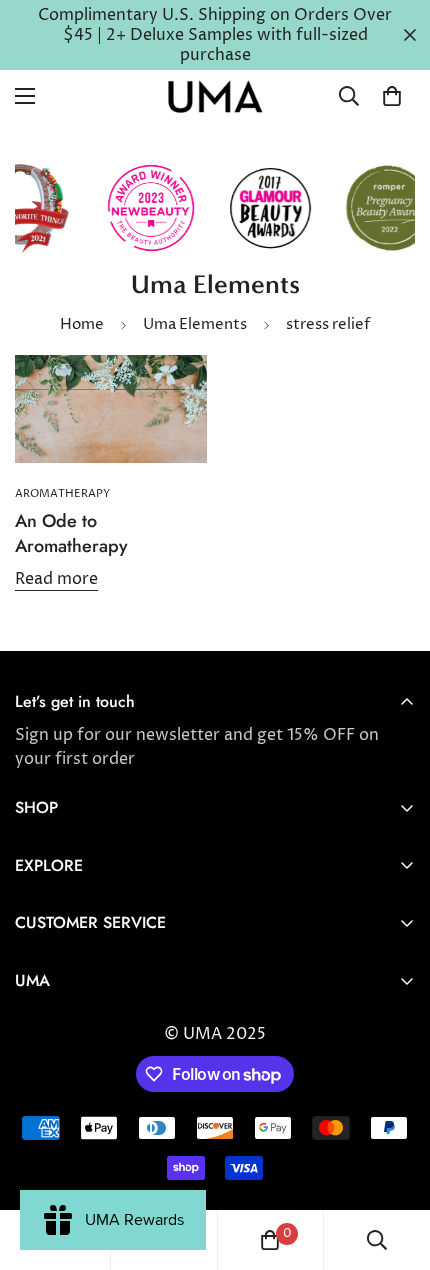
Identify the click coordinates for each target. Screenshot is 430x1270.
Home (82, 324)
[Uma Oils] (215, 96)
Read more (56, 579)
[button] (392, 96)
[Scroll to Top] (394, 1164)
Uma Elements (195, 324)
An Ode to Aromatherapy (71, 533)
